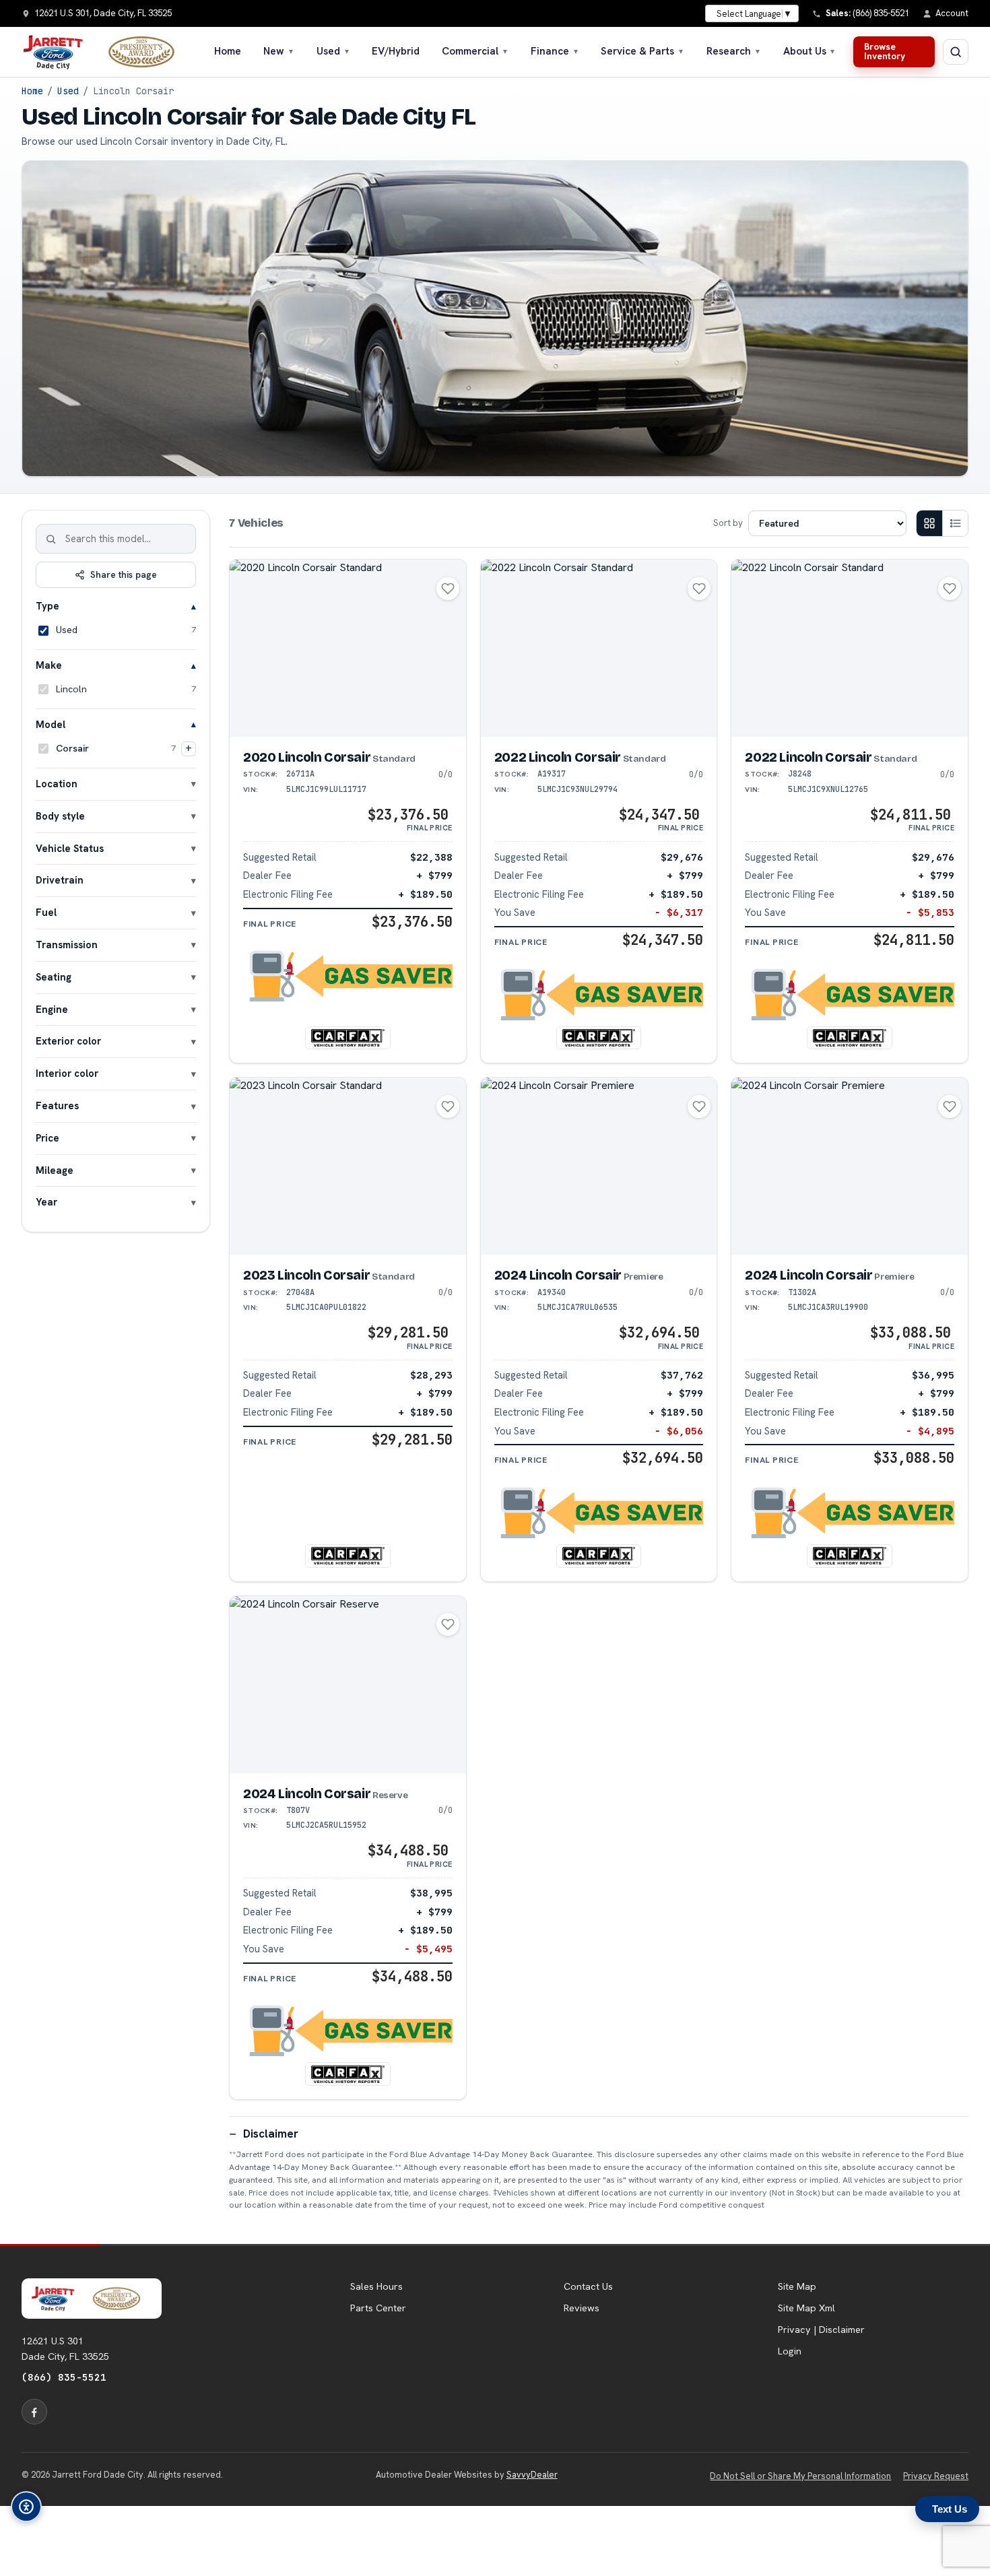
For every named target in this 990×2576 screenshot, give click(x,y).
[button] (348, 977)
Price (47, 1138)
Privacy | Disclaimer (821, 2330)
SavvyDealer (532, 2475)
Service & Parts (642, 51)
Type (47, 606)
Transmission (67, 945)
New (279, 51)
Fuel (46, 912)
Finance (555, 51)
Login (790, 2351)
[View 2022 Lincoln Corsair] (599, 648)
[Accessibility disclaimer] (26, 2507)
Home (228, 51)
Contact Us (588, 2286)
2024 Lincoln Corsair (579, 1275)
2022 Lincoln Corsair (580, 757)
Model (51, 724)
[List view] (955, 523)
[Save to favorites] (448, 589)
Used (333, 51)
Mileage (55, 1170)
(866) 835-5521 (64, 2377)
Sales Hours (376, 2286)
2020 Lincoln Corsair (329, 757)
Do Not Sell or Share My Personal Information (800, 2476)
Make (49, 665)
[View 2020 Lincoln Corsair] (348, 648)
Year (46, 1202)
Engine (52, 1009)
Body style (60, 816)
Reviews (582, 2308)
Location (57, 784)
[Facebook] (34, 2412)
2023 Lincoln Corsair (329, 1275)
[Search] (51, 539)
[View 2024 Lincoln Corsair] (599, 1166)
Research (734, 51)
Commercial (475, 51)
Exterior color (68, 1041)
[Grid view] (929, 523)
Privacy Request (936, 2476)
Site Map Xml (806, 2308)
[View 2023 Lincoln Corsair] (348, 1166)
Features (57, 1105)
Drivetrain (60, 880)
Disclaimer (271, 2134)
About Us (810, 51)
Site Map (797, 2286)
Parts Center (378, 2308)
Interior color (67, 1073)
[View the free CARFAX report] (348, 1038)
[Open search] (956, 52)
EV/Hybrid (396, 51)
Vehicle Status (70, 848)
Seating (54, 977)
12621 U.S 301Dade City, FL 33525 (65, 2348)
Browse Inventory (885, 51)
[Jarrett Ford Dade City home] (107, 52)
